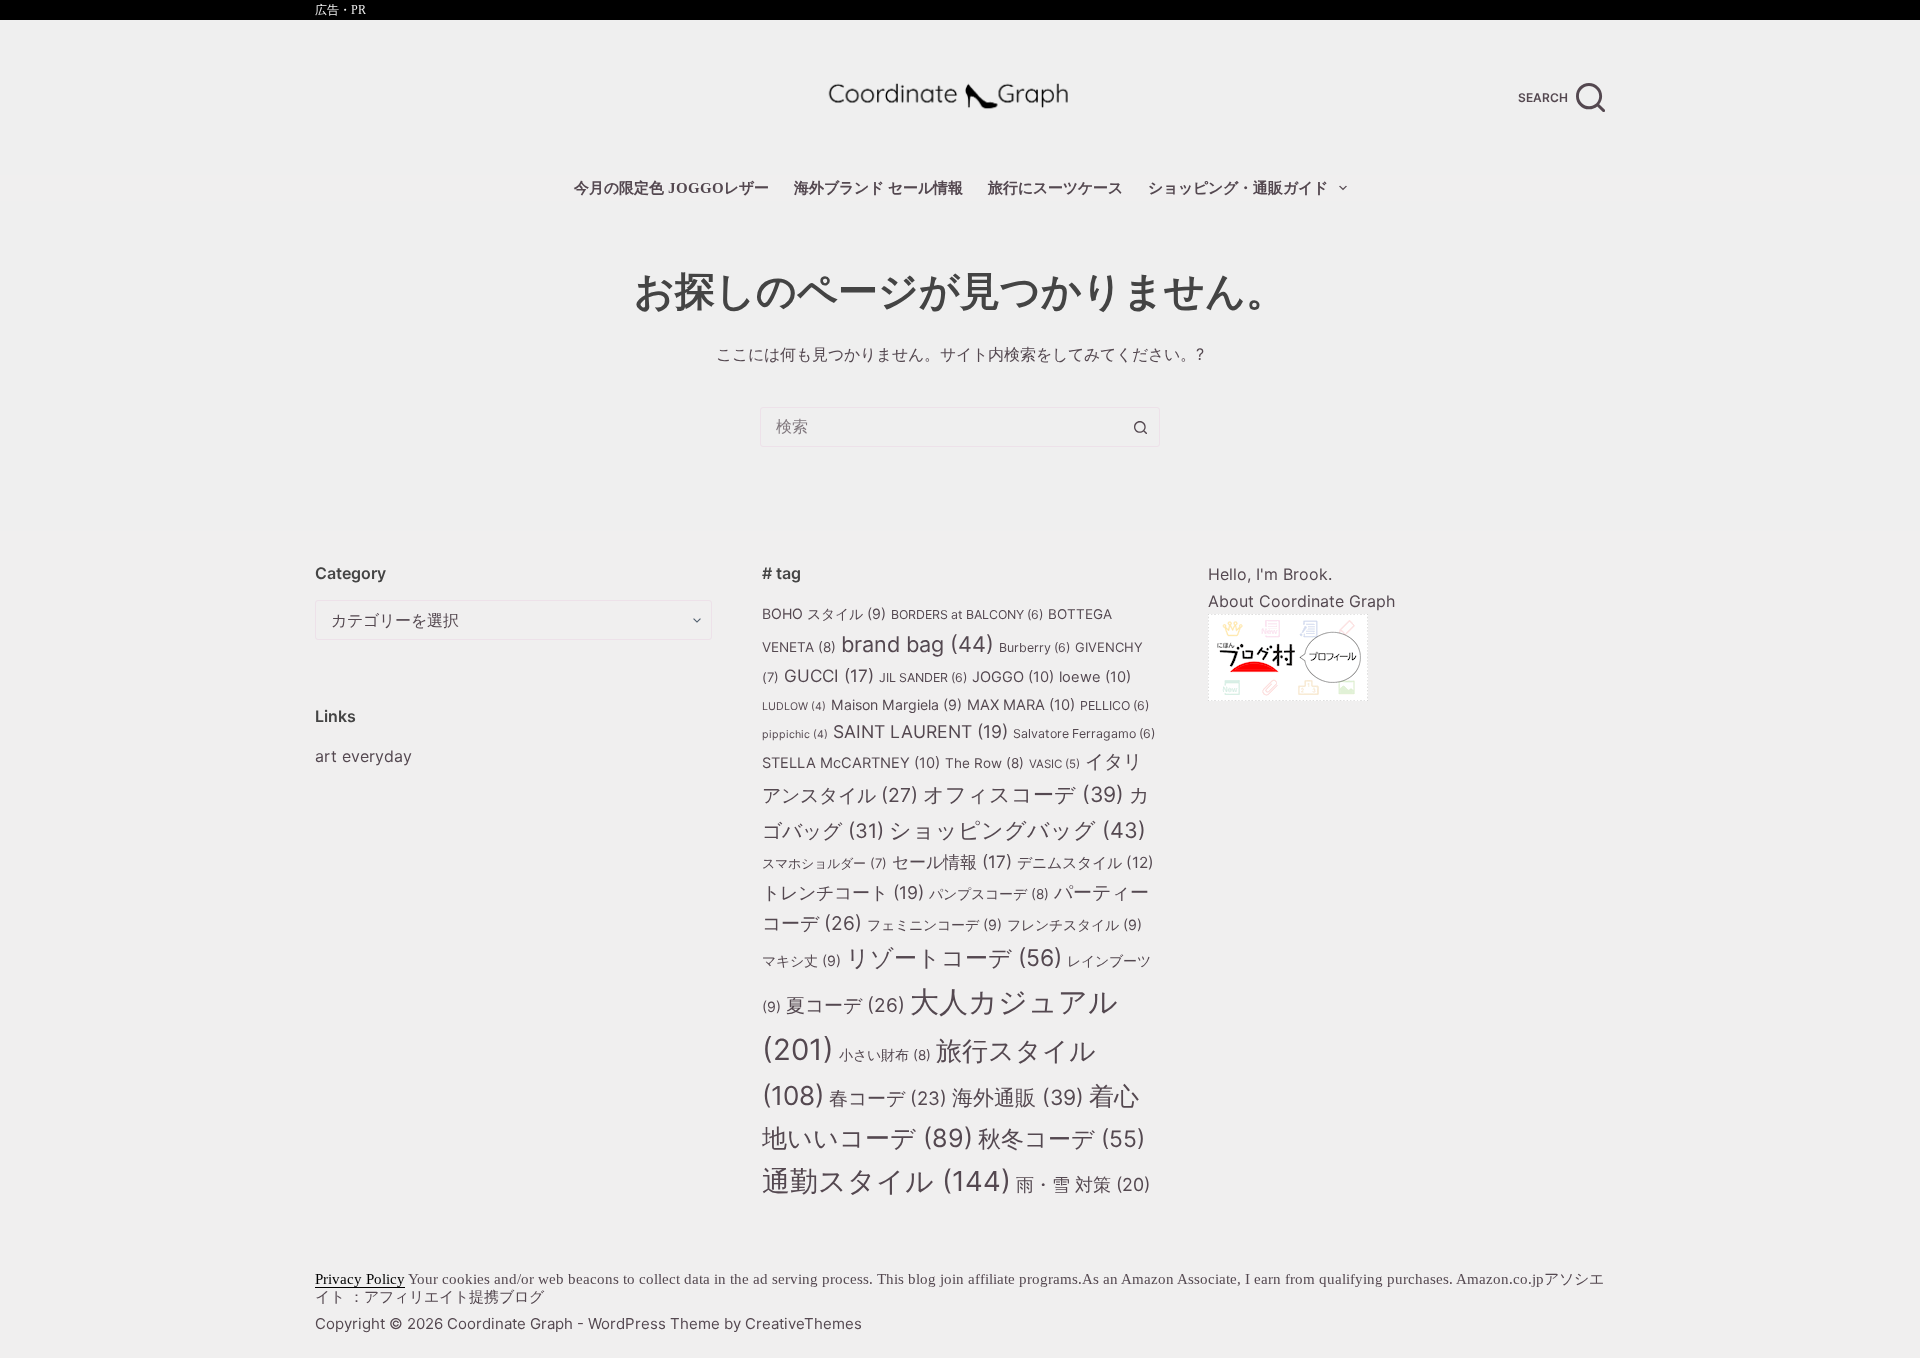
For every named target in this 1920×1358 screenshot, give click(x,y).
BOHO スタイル (824, 613)
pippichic (795, 734)
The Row (984, 763)
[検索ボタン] (1140, 427)
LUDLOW (794, 706)
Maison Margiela (896, 704)
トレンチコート (843, 892)
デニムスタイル (1085, 862)
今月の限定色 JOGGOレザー (671, 188)
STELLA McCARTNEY (851, 763)
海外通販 (1018, 1097)
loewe (1095, 677)
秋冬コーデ (1061, 1139)
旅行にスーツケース (1055, 188)
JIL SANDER (923, 677)
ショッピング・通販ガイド (1238, 188)
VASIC (1054, 764)
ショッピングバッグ (1017, 830)
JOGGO (1013, 677)
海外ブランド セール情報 (878, 188)
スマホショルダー (824, 863)
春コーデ (888, 1098)
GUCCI (829, 675)
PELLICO (1114, 705)
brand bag (917, 644)
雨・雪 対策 (1083, 1184)
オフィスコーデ (1023, 794)
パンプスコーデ (989, 894)
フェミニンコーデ (934, 924)
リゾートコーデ (954, 958)
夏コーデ (845, 1005)
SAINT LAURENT (920, 731)
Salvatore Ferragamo (1084, 733)
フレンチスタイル (1074, 924)
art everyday (363, 756)
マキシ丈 (801, 960)
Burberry (1034, 647)
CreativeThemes (803, 1323)
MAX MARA (1021, 705)
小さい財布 (885, 1055)
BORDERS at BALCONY (967, 614)
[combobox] (941, 427)
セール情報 (952, 861)
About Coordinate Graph (1301, 601)
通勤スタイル (886, 1181)
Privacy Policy (360, 1279)
